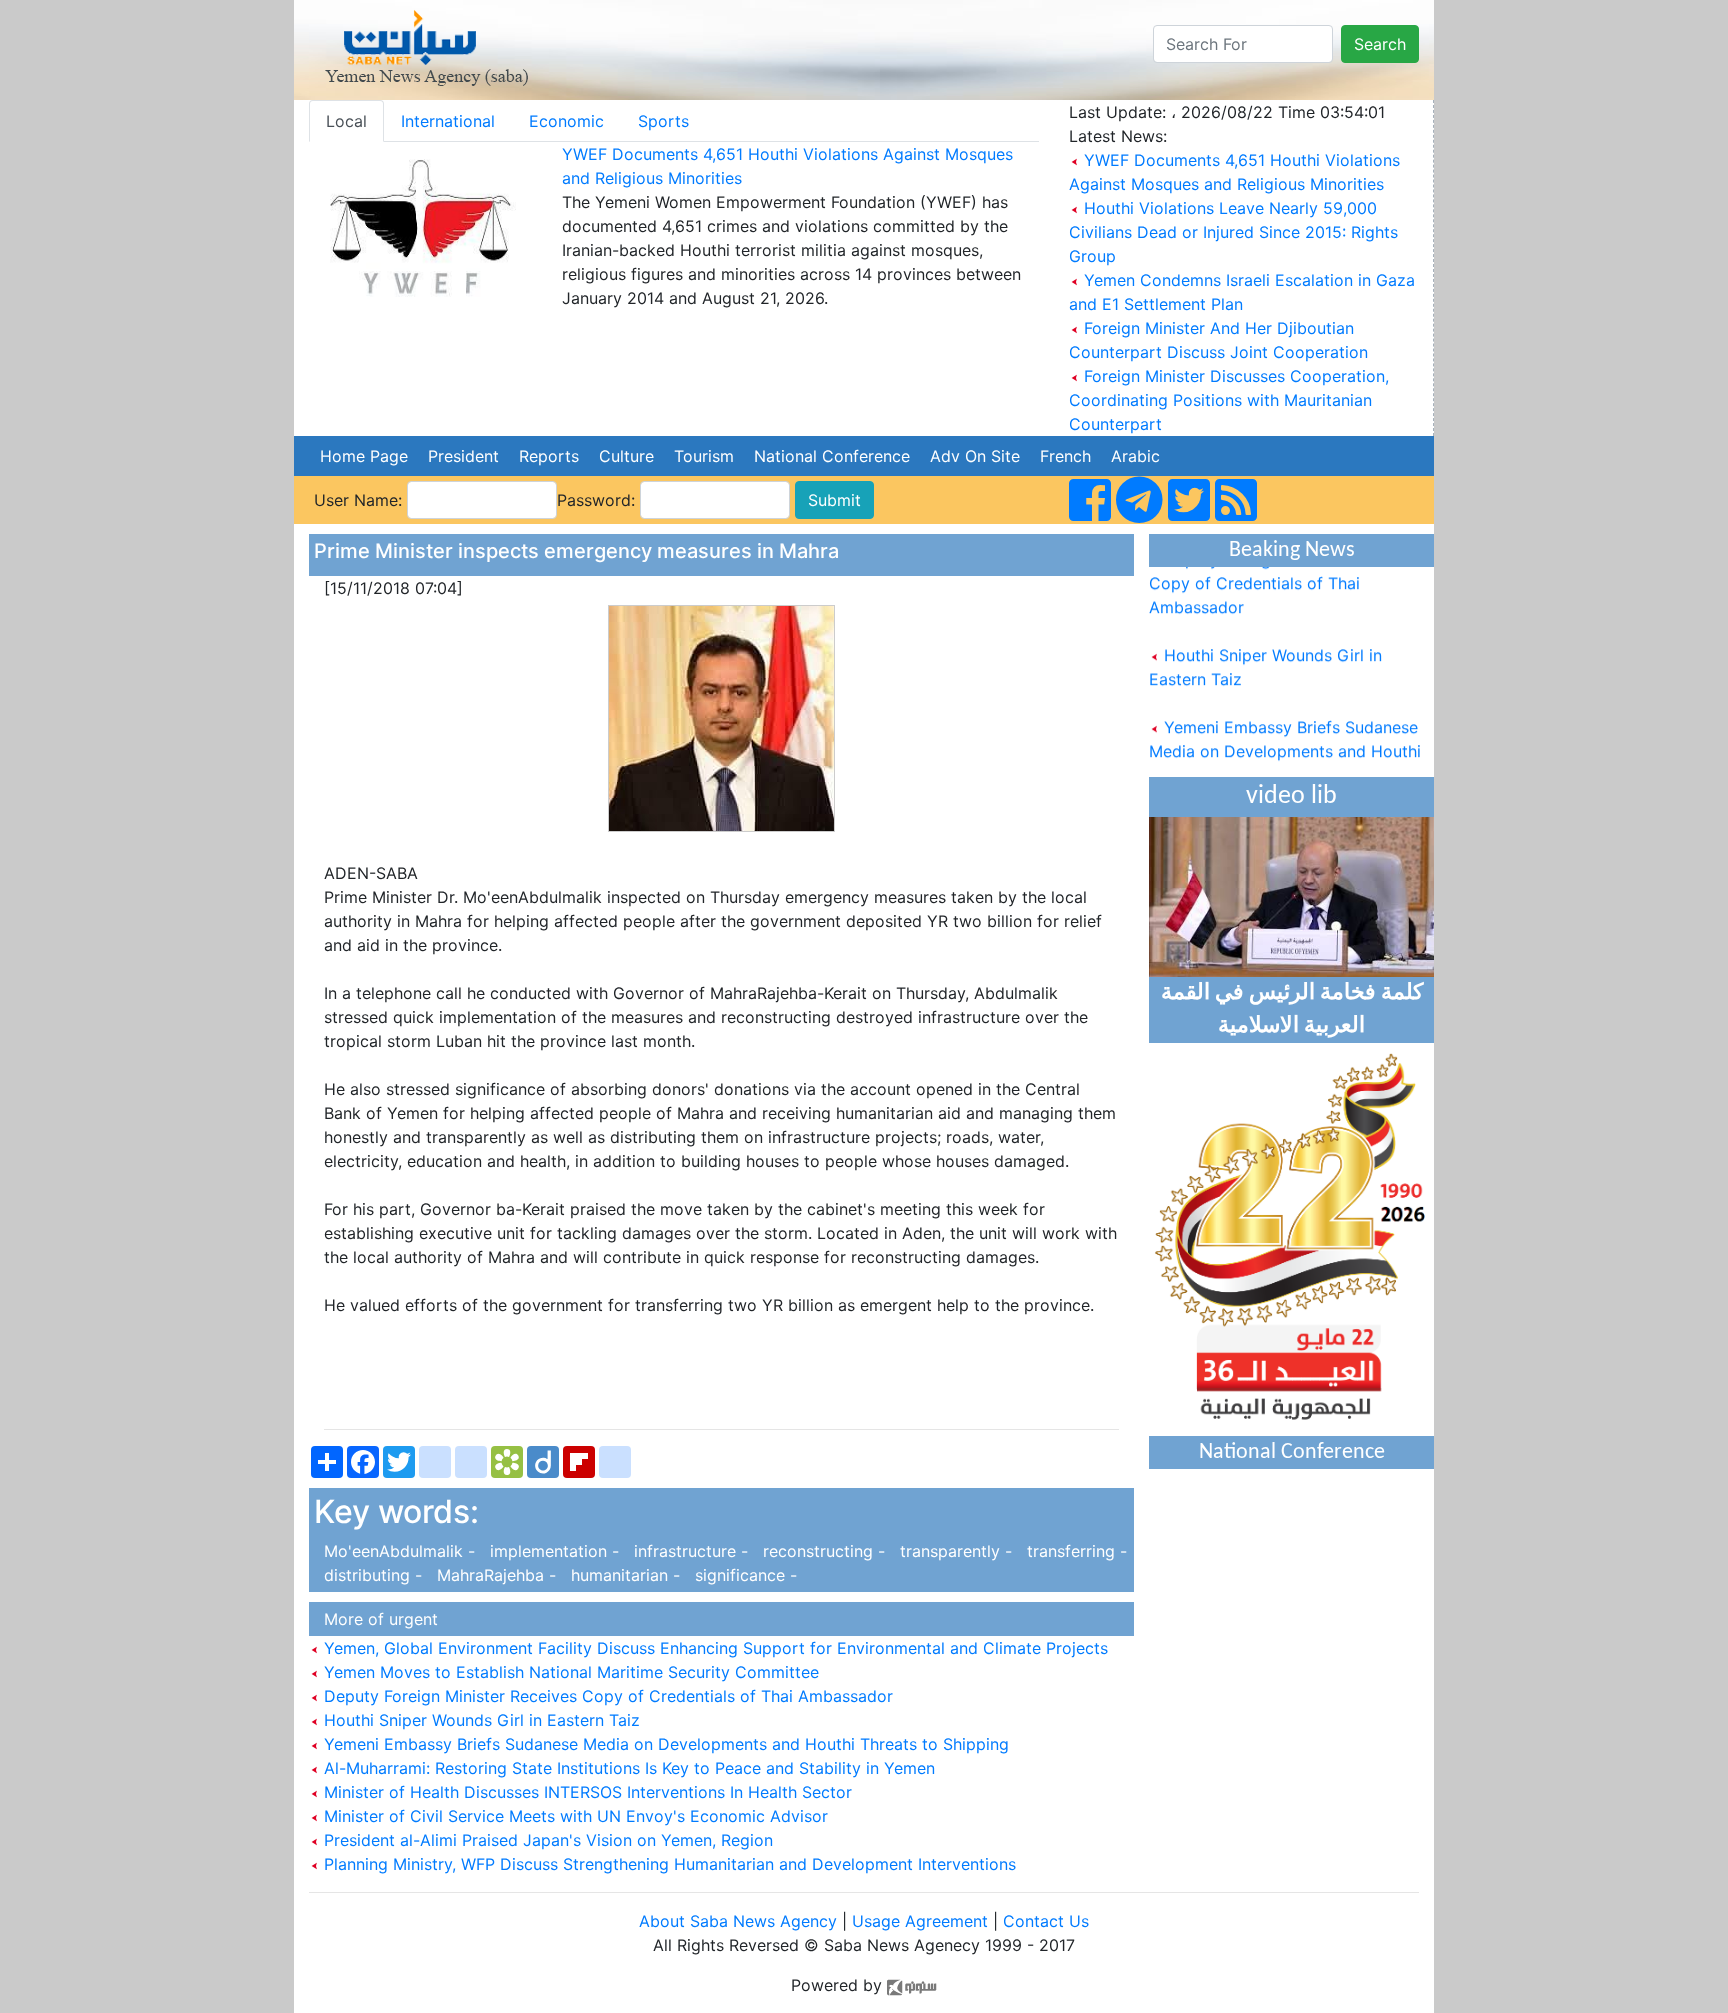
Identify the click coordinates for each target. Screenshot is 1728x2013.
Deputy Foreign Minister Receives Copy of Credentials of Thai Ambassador (606, 1696)
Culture (626, 456)
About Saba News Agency (740, 1921)
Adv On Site (975, 456)
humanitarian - (623, 1575)
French (1065, 456)
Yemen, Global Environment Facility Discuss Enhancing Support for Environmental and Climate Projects (713, 1648)
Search (1380, 44)
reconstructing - (821, 1551)
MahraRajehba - (494, 1575)
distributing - (370, 1575)
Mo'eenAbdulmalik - (397, 1551)
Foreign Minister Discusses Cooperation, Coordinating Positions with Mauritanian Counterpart (1229, 400)
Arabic (1135, 456)
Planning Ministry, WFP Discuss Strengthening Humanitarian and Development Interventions (667, 1864)
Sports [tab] (663, 121)
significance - (741, 1575)
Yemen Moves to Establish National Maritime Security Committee (569, 1672)
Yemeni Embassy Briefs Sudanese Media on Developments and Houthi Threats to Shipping (664, 1744)
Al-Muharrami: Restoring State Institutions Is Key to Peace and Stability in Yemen (627, 1768)
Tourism (704, 456)
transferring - (1072, 1551)
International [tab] (448, 121)
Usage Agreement (920, 1921)
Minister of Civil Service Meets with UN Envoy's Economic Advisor (573, 1816)
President (463, 456)
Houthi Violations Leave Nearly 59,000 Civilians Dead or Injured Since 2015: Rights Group (1233, 232)
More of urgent (376, 1619)
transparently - (953, 1551)
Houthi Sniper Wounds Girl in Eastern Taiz (479, 1720)
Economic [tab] (566, 121)
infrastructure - (688, 1551)
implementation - (552, 1551)
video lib (1291, 796)
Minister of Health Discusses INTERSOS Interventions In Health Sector (585, 1792)
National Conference (832, 456)
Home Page (364, 456)
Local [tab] (346, 121)
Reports (549, 456)
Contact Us (1046, 1921)
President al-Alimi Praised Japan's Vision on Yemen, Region (546, 1840)
